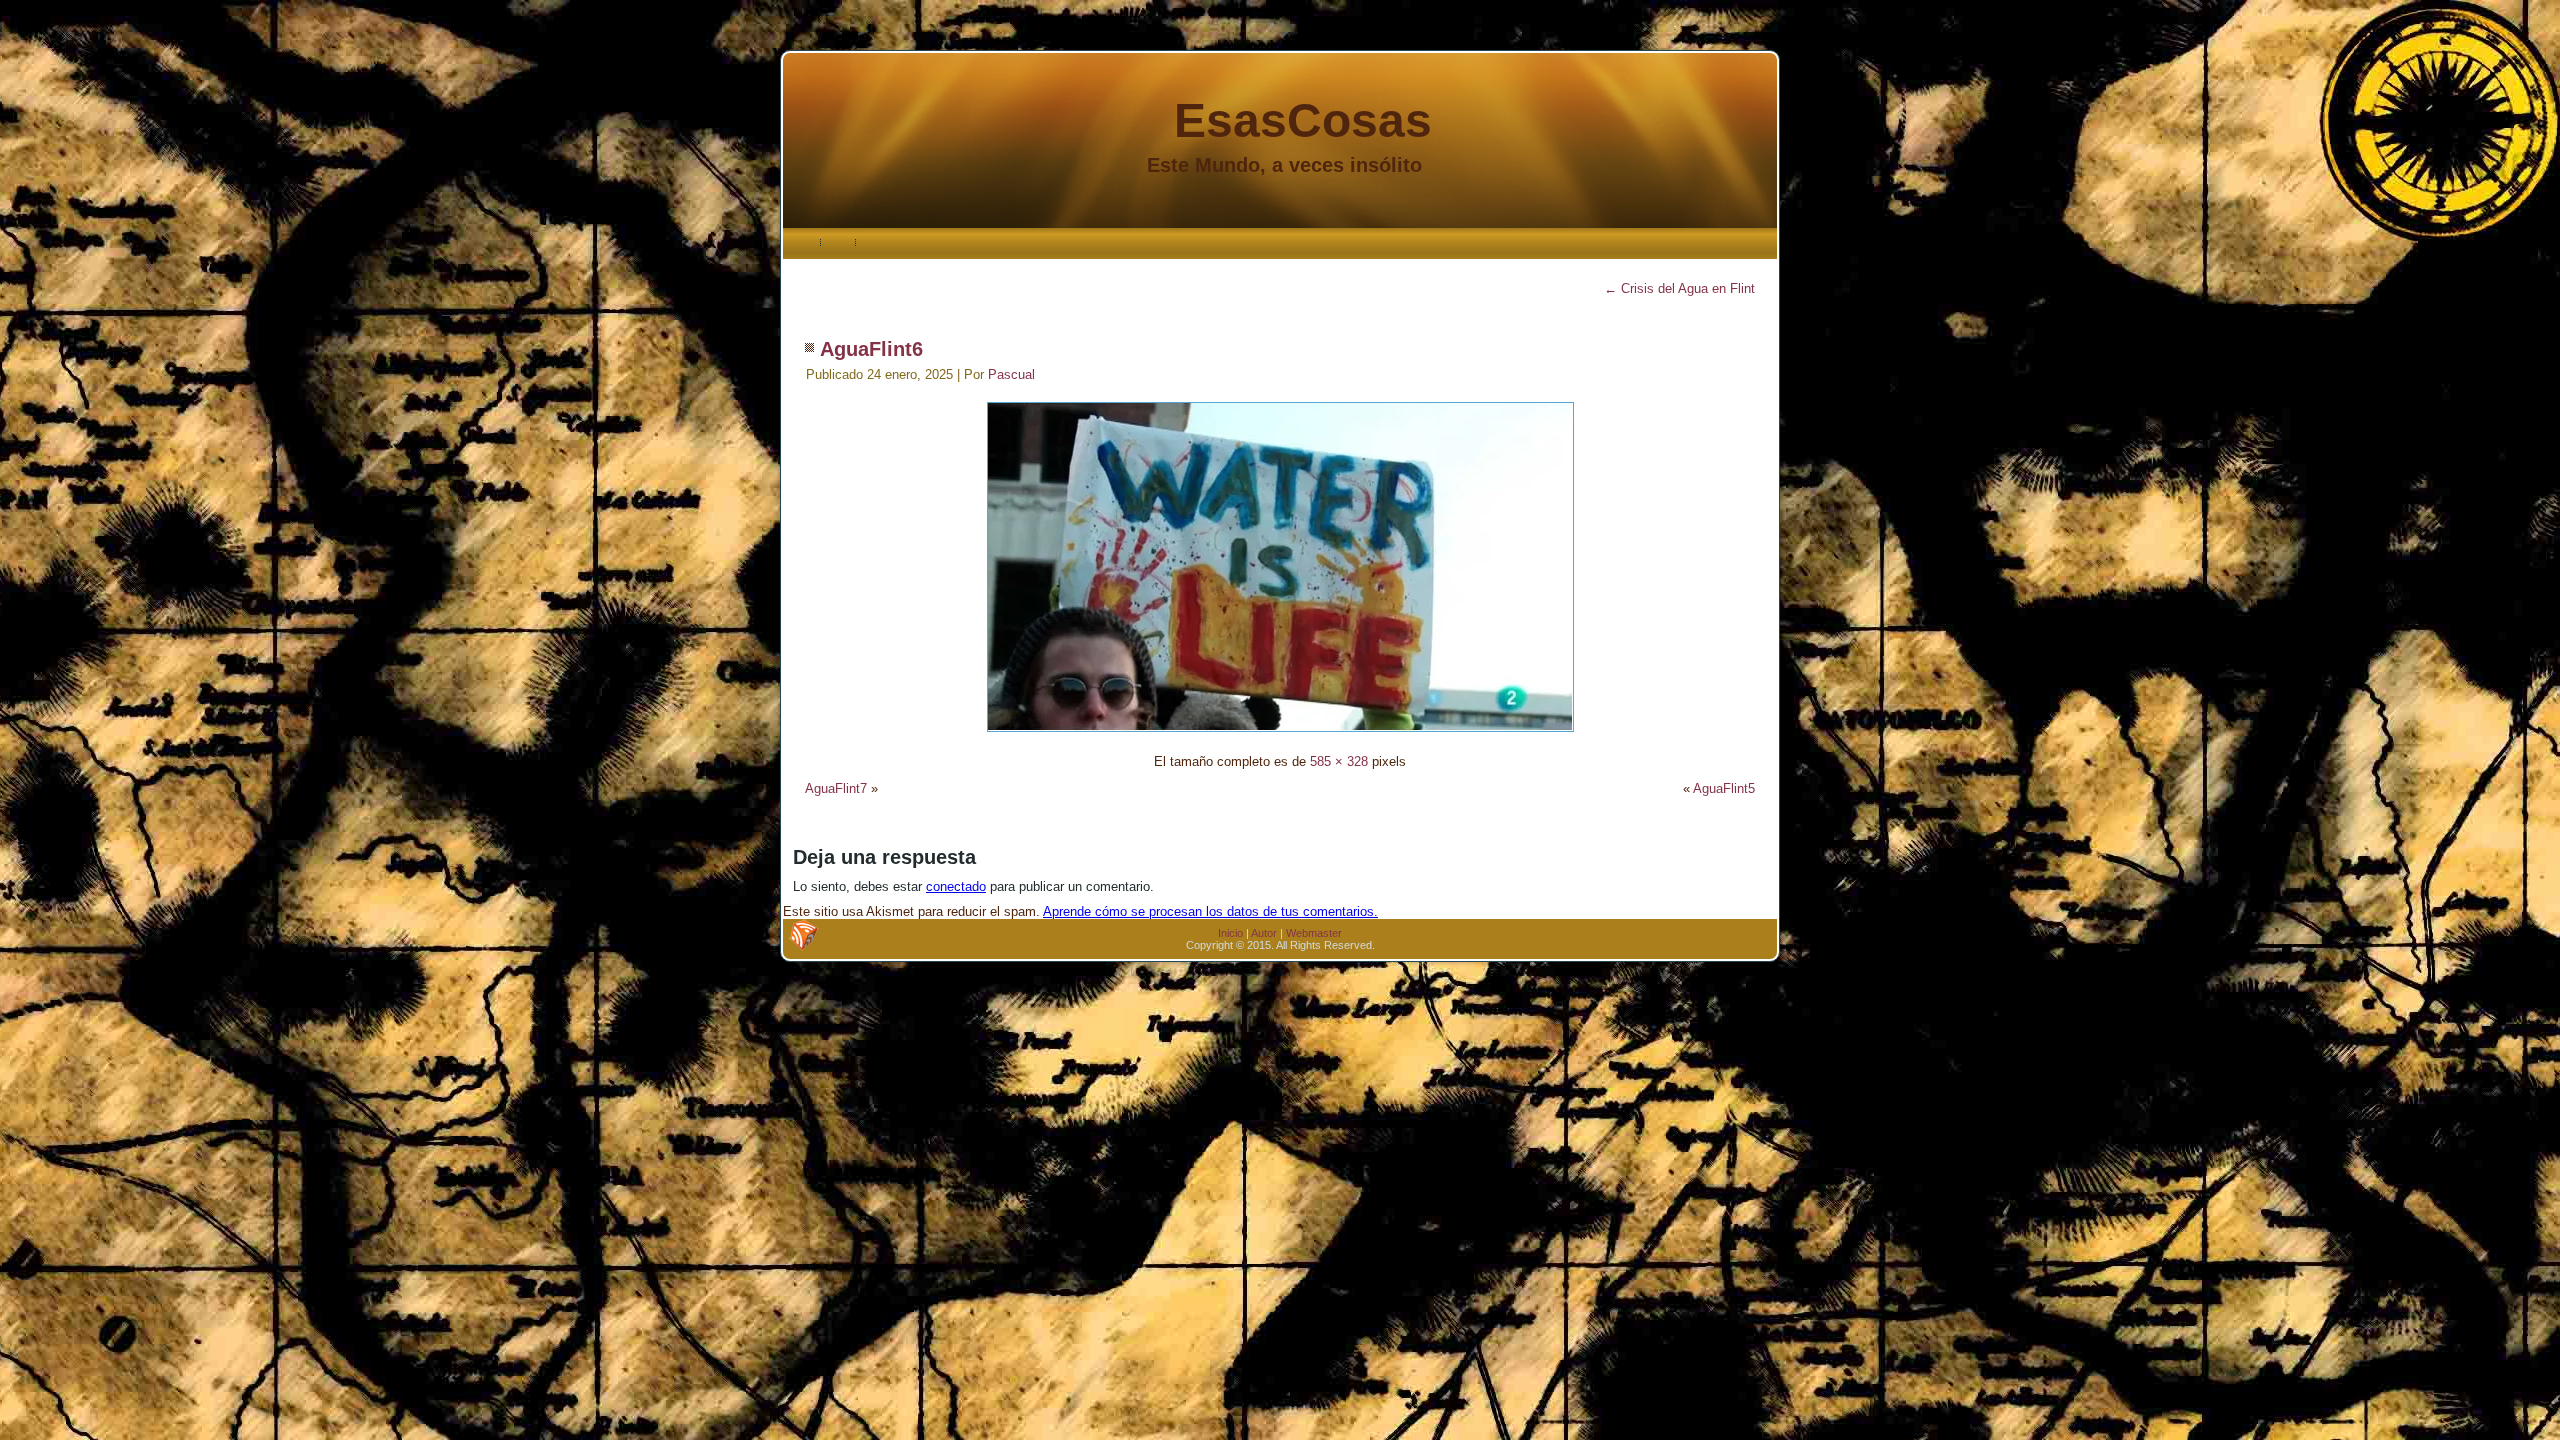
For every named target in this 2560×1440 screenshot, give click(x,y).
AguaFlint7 (836, 788)
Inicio (1230, 933)
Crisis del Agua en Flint (1679, 288)
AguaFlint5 (1724, 788)
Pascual (1011, 374)
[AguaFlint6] (1280, 734)
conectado (956, 886)
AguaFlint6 (871, 349)
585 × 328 (1339, 761)
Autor (1264, 933)
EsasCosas (1303, 120)
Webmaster (1314, 933)
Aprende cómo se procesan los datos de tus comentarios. (1210, 911)
